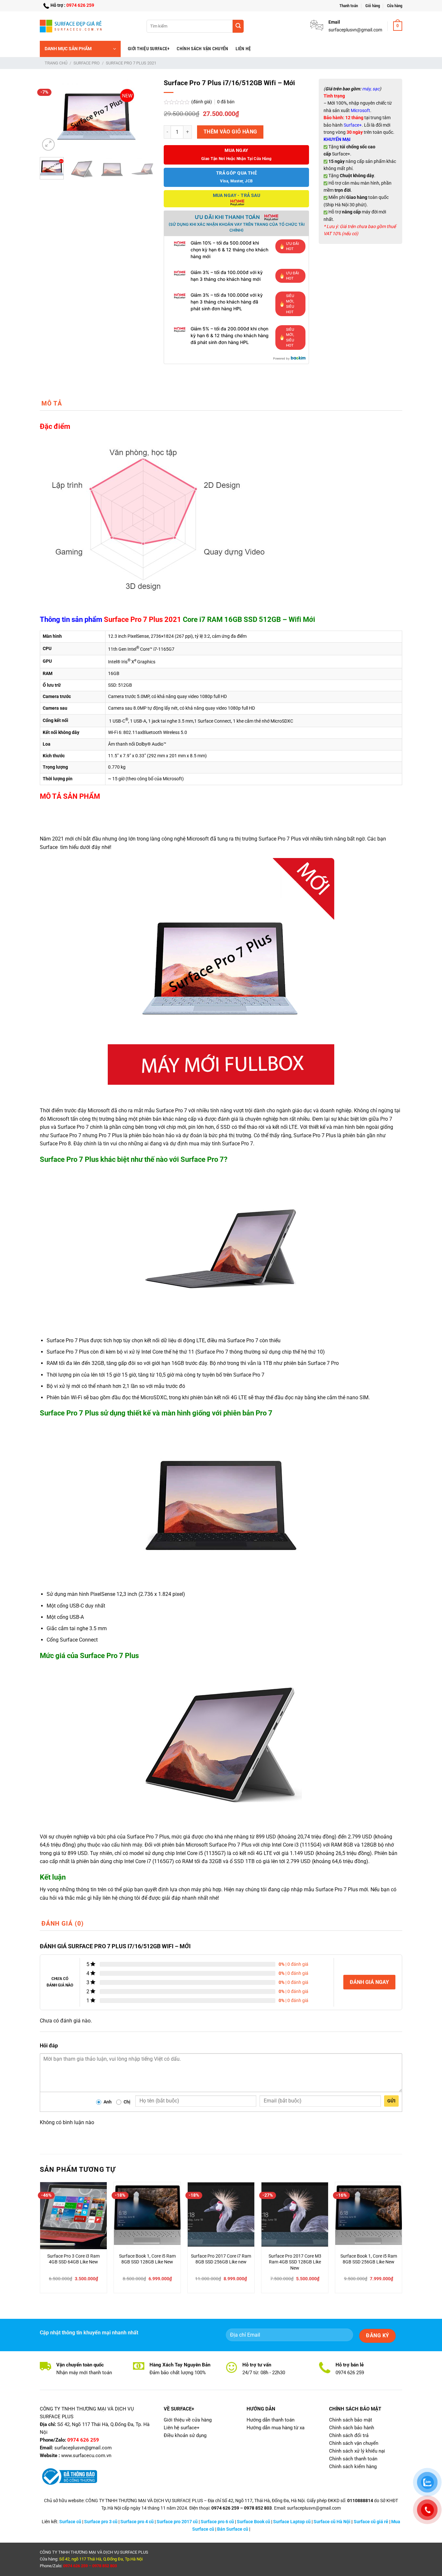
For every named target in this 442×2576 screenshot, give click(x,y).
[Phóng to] (48, 145)
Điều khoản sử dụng (185, 2435)
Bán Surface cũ (233, 2529)
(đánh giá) (202, 102)
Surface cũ (70, 2522)
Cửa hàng (395, 6)
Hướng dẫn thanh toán (271, 2420)
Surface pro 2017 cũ (177, 2522)
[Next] (144, 116)
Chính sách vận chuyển (202, 49)
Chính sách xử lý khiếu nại (357, 2451)
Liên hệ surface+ (182, 2428)
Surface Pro (87, 63)
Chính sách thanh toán (353, 2459)
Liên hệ (243, 49)
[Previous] (50, 116)
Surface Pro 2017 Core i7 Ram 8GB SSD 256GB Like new (221, 2259)
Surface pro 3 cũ (101, 2522)
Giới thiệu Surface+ (149, 49)
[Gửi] (238, 26)
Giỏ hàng (373, 6)
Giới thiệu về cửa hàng (188, 2420)
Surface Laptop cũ (292, 2522)
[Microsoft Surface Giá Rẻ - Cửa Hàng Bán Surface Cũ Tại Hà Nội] (72, 26)
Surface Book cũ (254, 2522)
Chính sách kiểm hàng (353, 2467)
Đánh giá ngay (369, 1982)
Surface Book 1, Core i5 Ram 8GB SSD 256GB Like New (369, 2259)
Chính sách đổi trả (349, 2435)
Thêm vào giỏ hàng (230, 132)
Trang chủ (56, 63)
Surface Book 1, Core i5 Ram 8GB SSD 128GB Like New (147, 2259)
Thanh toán (349, 6)
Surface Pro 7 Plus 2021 (131, 63)
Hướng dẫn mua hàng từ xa (276, 2428)
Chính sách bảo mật (351, 2420)
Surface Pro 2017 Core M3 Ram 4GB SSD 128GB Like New (295, 2262)
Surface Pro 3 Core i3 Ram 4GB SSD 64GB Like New (73, 2259)
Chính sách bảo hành (352, 2428)
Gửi (391, 2101)
